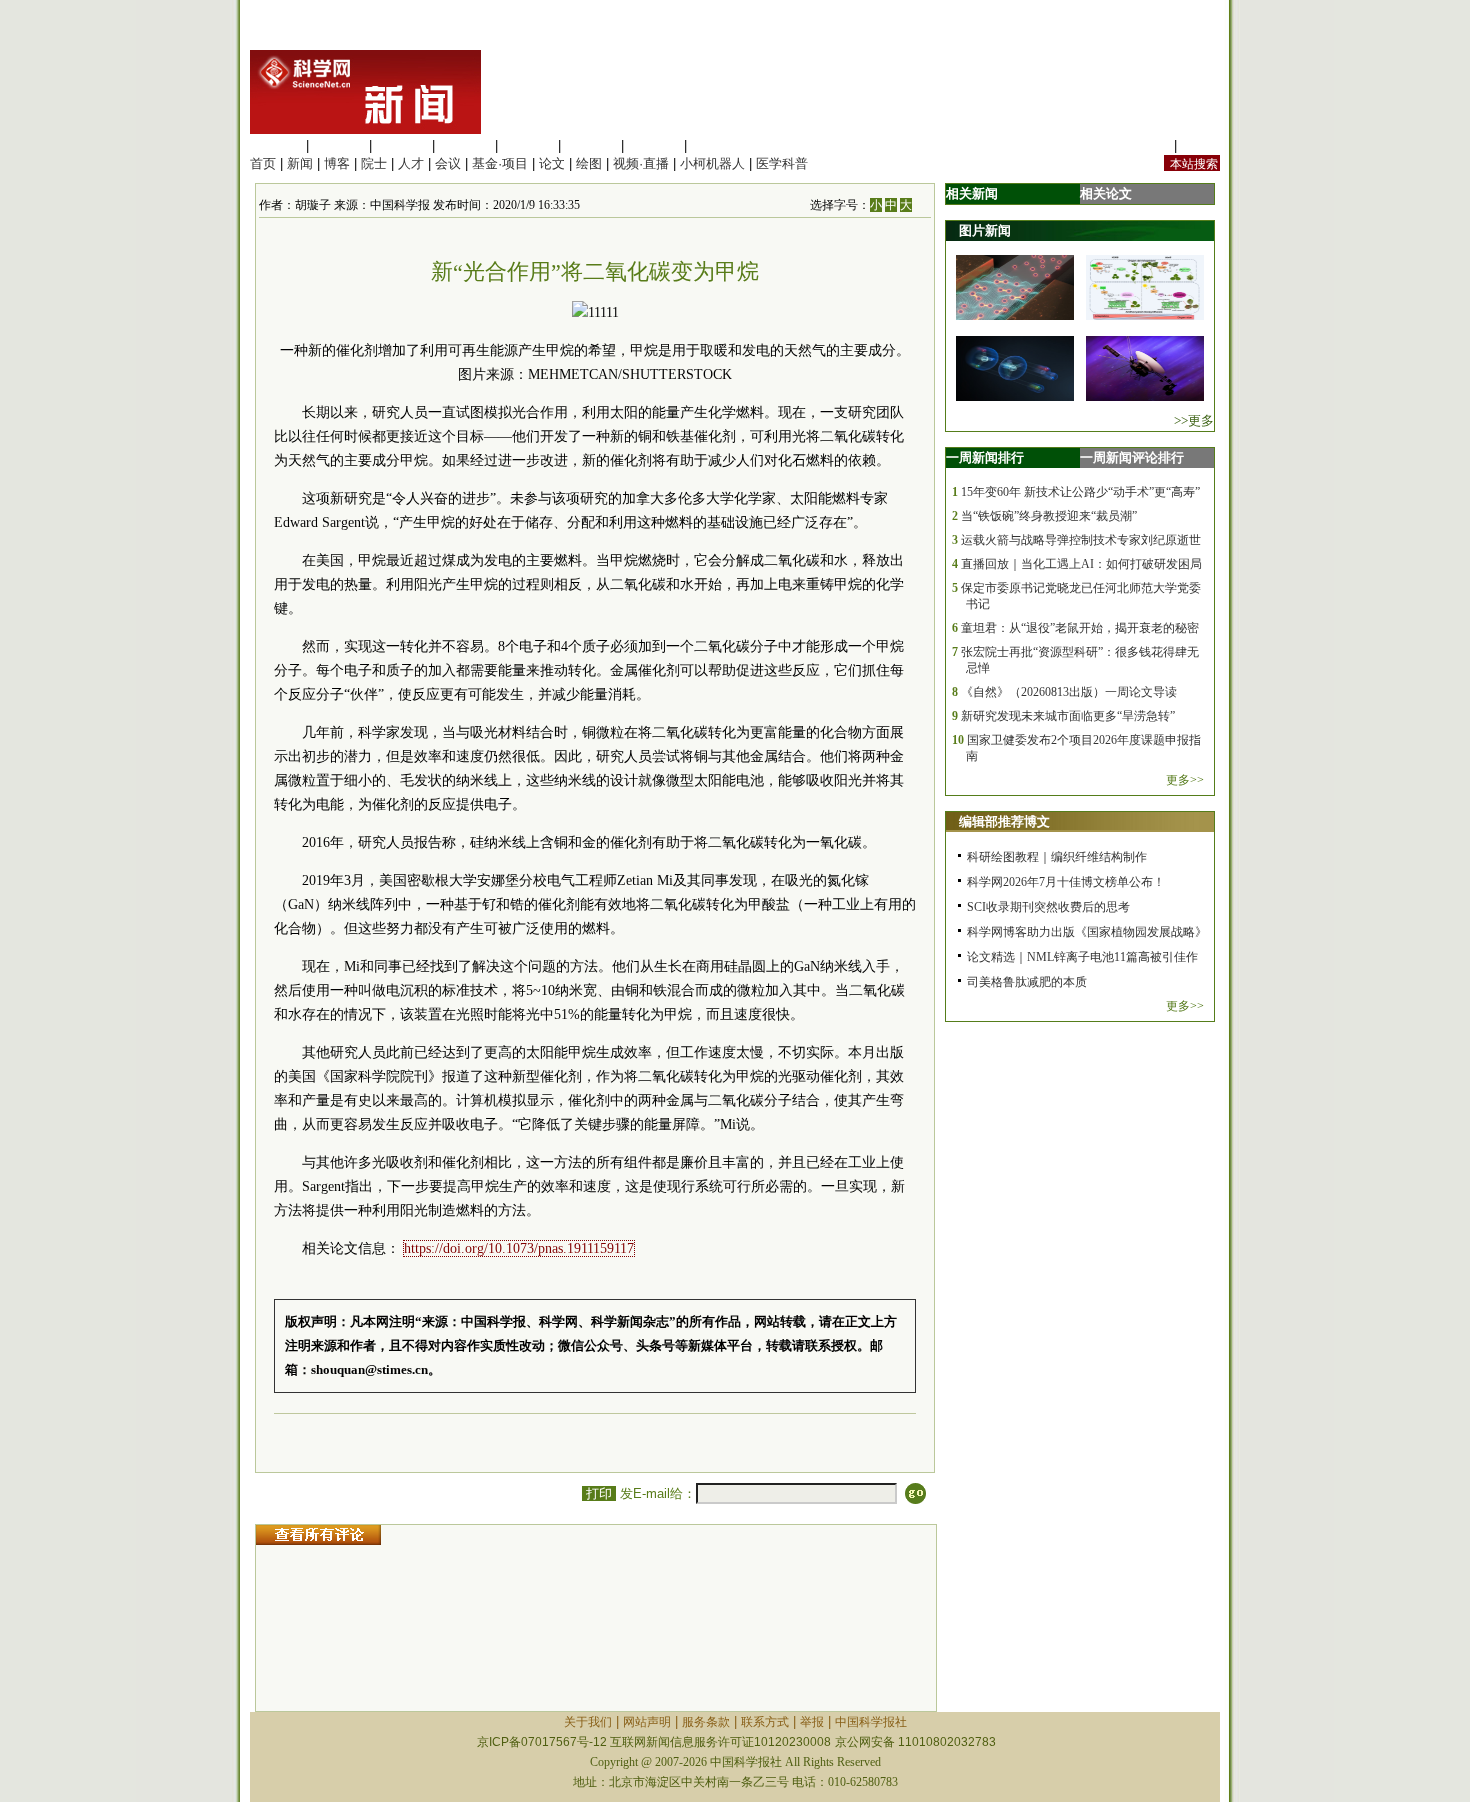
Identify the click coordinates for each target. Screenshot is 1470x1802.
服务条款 (706, 1722)
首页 (263, 163)
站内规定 (1144, 145)
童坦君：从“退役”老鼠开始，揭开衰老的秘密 (1080, 628)
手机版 (1200, 145)
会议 (448, 163)
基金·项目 (500, 163)
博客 (337, 163)
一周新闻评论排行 (1132, 457)
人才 (411, 163)
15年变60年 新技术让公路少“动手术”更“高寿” (1080, 492)
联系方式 (765, 1722)
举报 (812, 1722)
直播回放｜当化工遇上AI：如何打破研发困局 (1081, 564)
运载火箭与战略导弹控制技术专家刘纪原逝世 (1081, 540)
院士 (374, 163)
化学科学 (402, 145)
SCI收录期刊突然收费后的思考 (1048, 907)
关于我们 (588, 1722)
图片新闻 (985, 230)
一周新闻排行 (985, 457)
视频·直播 (641, 163)
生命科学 (276, 145)
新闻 (300, 163)
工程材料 (465, 145)
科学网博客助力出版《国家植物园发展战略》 (1087, 932)
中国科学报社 (871, 1722)
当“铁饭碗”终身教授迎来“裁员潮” (1049, 516)
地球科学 (591, 145)
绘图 (589, 163)
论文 (552, 163)
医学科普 (782, 163)
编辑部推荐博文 (1004, 821)
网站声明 (647, 1722)
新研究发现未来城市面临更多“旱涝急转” (1068, 716)
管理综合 (717, 145)
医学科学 (339, 145)
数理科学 (654, 145)
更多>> (1185, 780)
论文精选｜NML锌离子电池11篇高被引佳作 (1082, 957)
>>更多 (1194, 420)
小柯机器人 (712, 163)
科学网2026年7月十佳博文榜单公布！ (1066, 882)
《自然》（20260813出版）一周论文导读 (1069, 692)
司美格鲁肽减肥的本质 (1027, 982)
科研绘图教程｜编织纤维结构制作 (1057, 857)
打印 (599, 1493)
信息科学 (528, 145)
